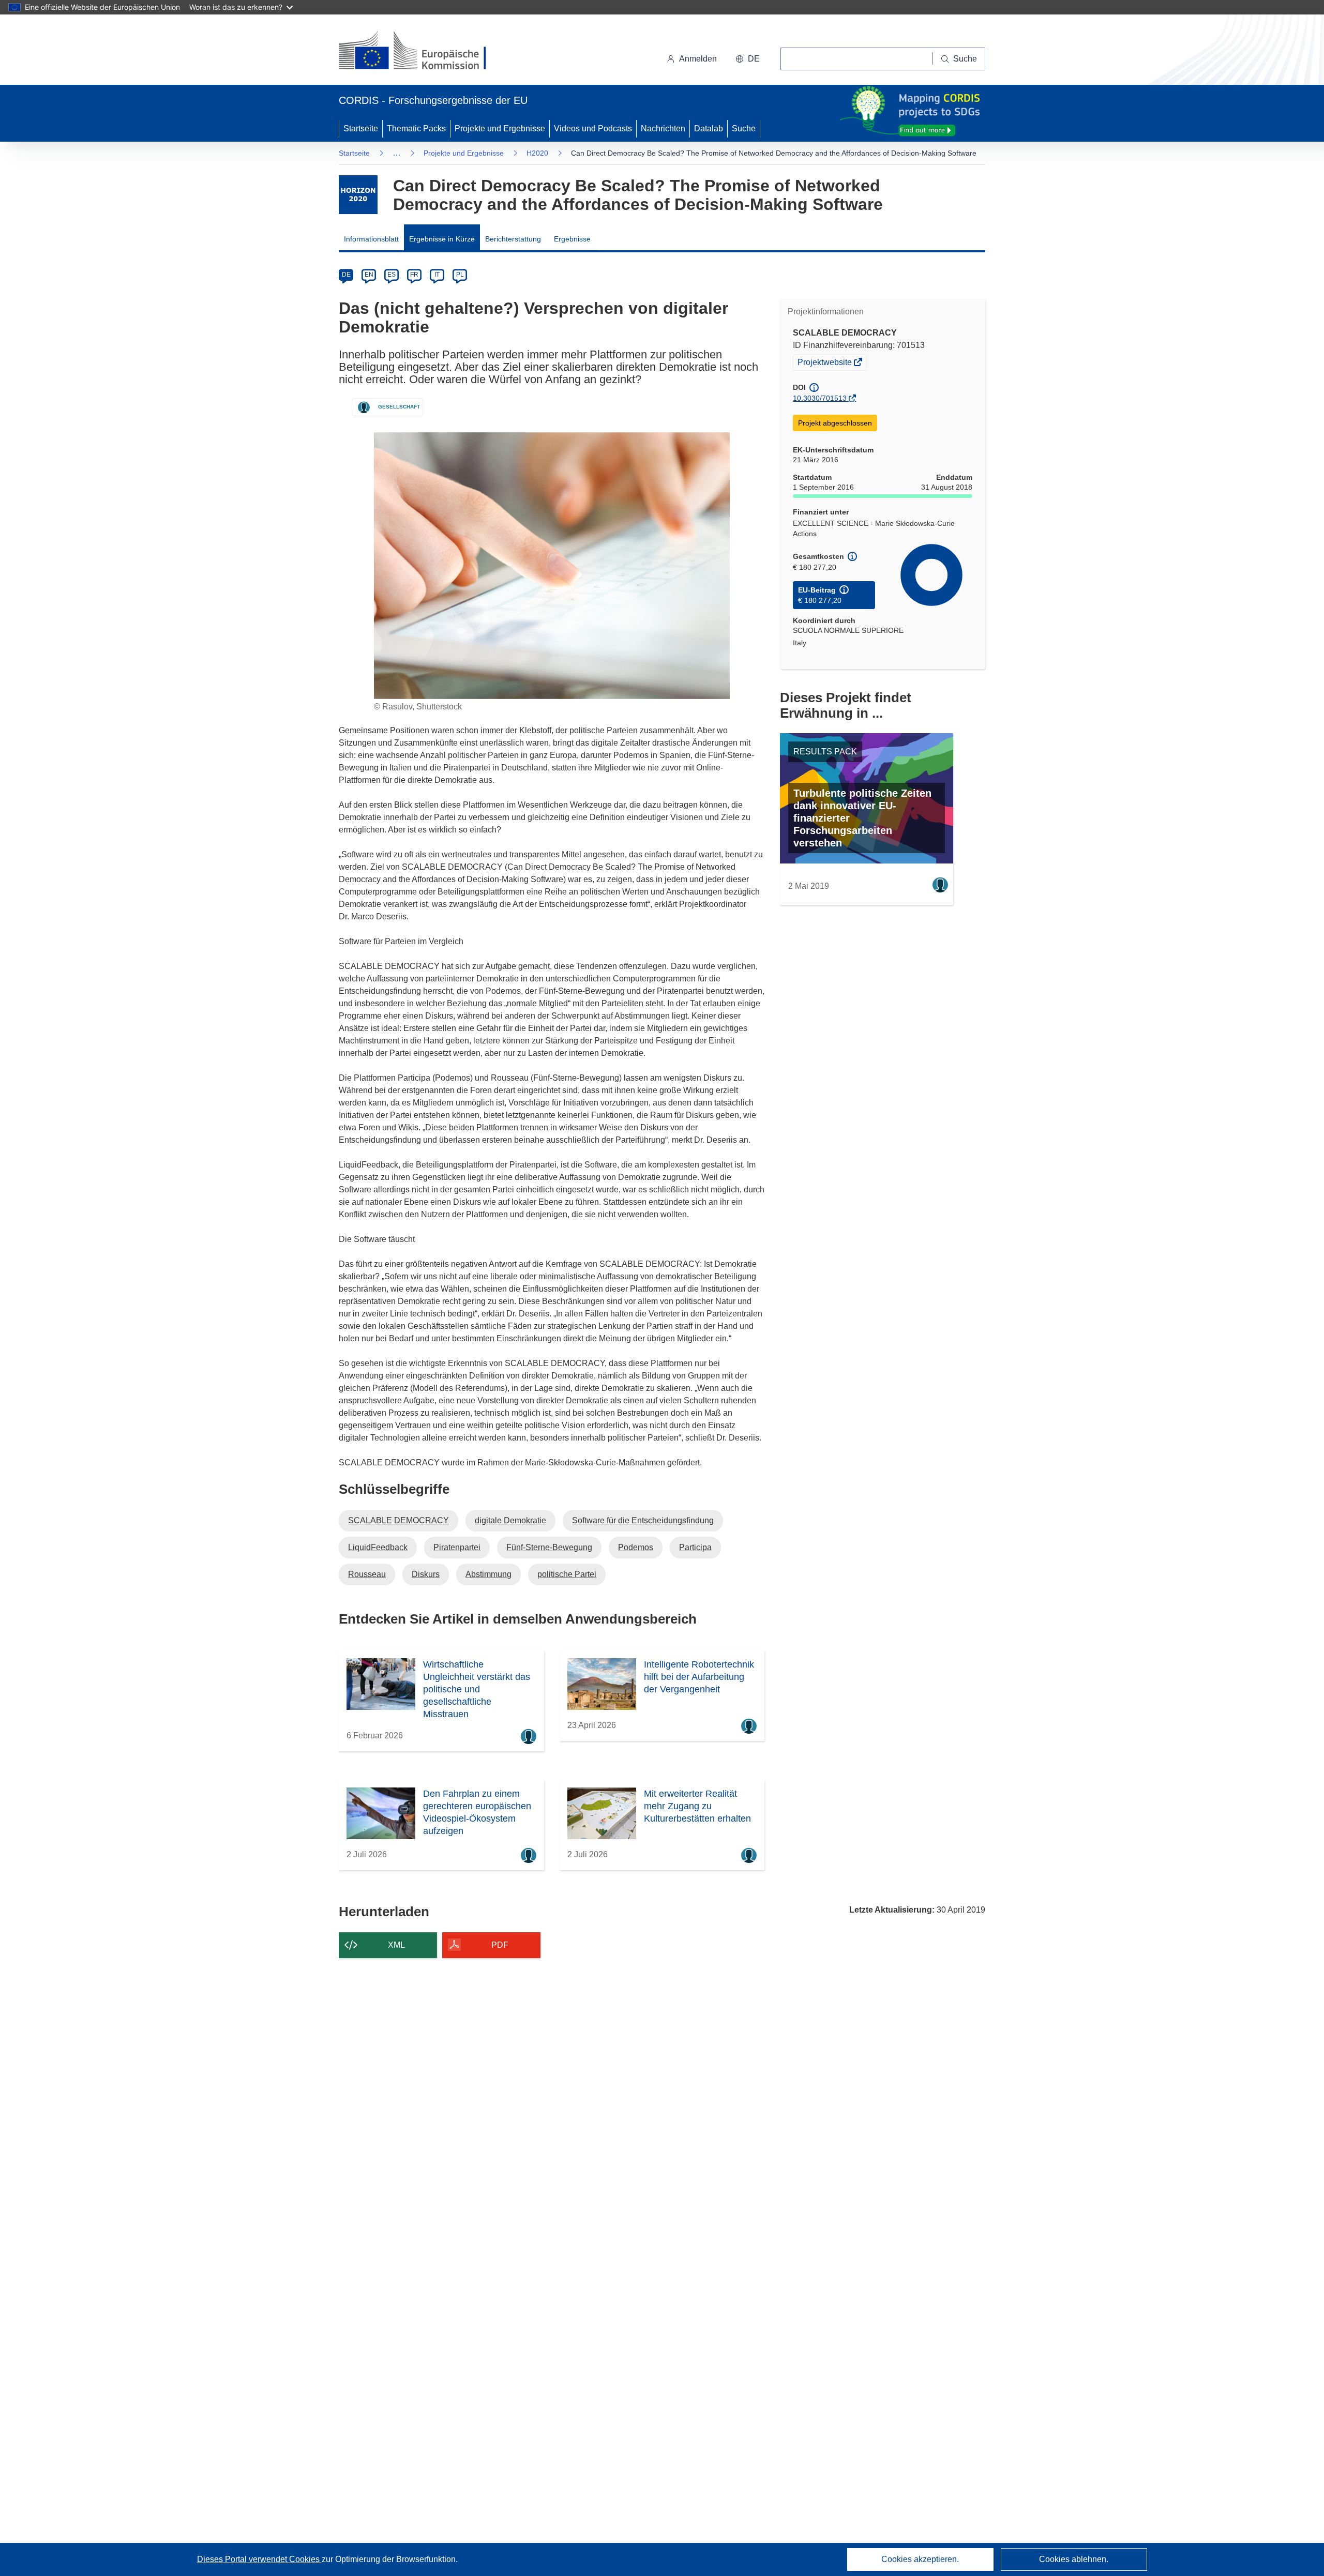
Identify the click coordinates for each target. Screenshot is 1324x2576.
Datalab (709, 128)
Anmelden (698, 59)
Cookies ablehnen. (1074, 2559)
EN (369, 275)
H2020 (537, 153)
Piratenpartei (457, 1547)
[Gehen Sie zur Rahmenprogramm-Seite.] (358, 195)
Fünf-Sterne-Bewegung (549, 1547)
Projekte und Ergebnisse (500, 128)
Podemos (636, 1547)
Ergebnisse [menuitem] (572, 239)
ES (392, 275)
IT (437, 275)
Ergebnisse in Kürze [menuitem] (442, 239)
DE (346, 275)
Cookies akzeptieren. (920, 2559)
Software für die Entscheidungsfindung (643, 1520)
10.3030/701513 (820, 398)
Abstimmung (488, 1574)
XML (396, 1945)
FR (414, 275)
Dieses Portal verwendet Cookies (259, 2559)
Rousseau (367, 1574)
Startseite (361, 128)
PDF (500, 1945)
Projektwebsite (825, 363)
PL (460, 275)
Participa (695, 1547)
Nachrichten (663, 128)
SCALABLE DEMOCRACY (398, 1520)
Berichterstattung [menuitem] (513, 239)
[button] (748, 59)
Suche (744, 128)
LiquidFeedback (378, 1547)
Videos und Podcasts (593, 128)
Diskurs (426, 1574)
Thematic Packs (416, 128)
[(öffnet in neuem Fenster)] (422, 52)
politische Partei (567, 1574)
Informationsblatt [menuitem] (371, 239)
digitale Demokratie (510, 1520)
